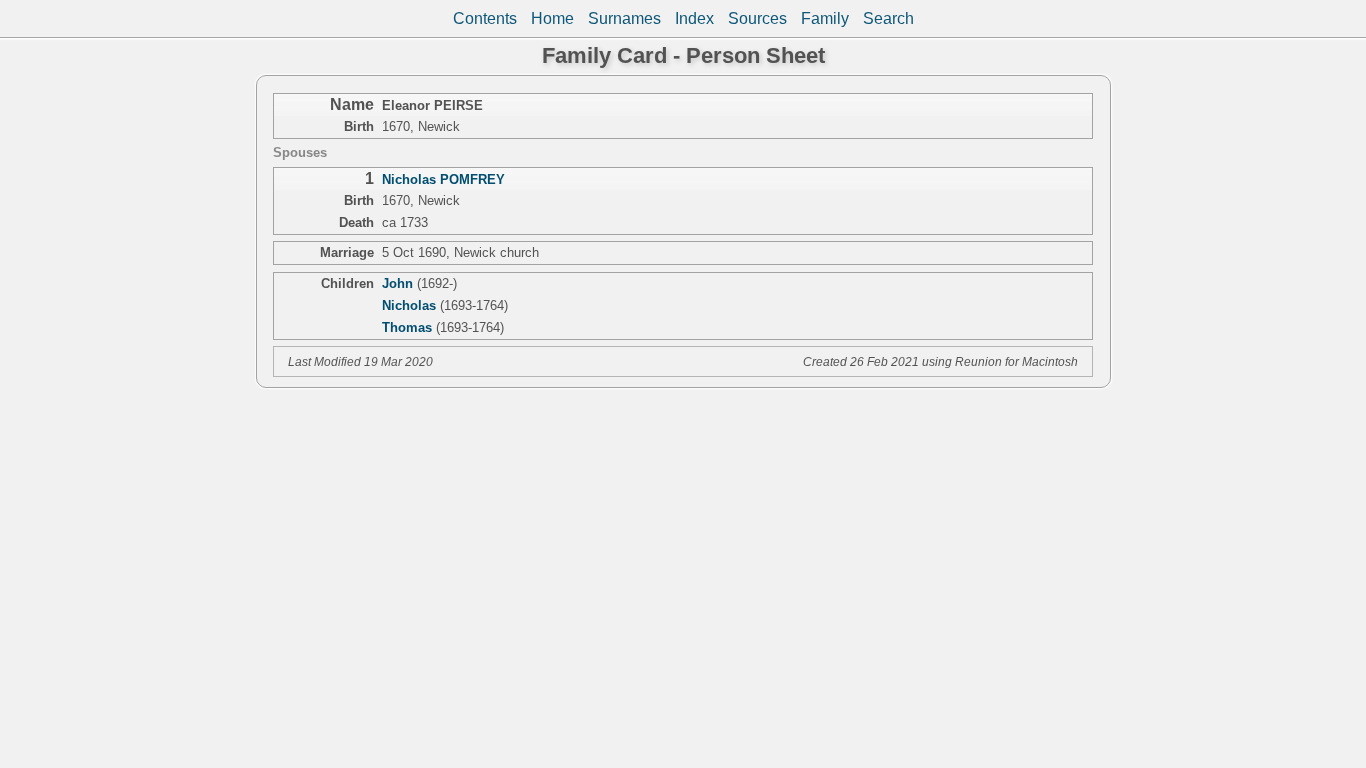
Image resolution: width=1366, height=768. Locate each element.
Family (825, 18)
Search (888, 18)
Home (552, 18)
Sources (757, 18)
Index (694, 18)
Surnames (624, 18)
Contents (485, 18)
